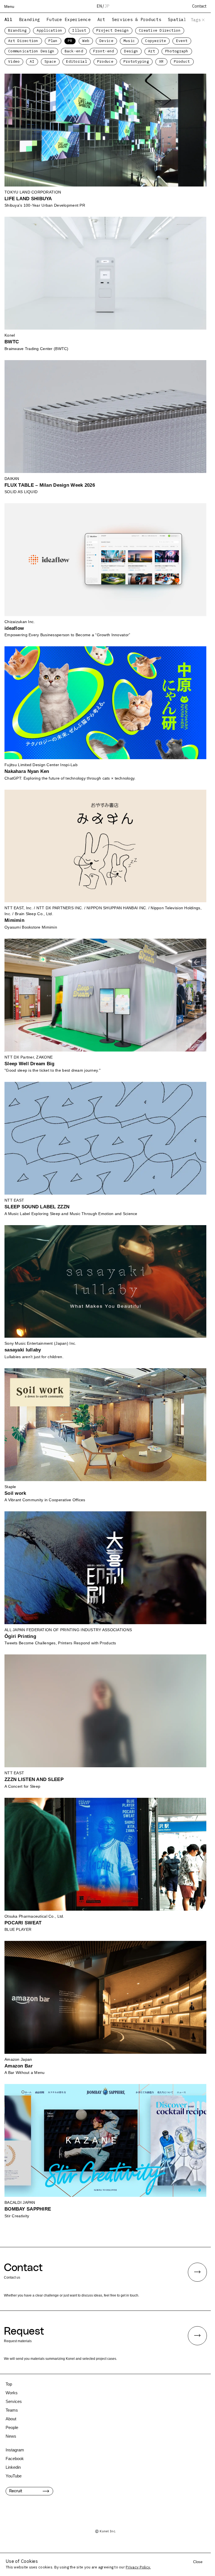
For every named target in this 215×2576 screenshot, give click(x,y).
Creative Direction (160, 30)
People (12, 2427)
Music (129, 41)
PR (70, 41)
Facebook (15, 2459)
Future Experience (69, 19)
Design (131, 51)
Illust (79, 30)
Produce (105, 61)
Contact (199, 6)
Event (182, 41)
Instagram (15, 2450)
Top (9, 2384)
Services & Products (137, 19)
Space (50, 61)
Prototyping (136, 61)
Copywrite (156, 41)
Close (198, 2562)
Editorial (77, 61)
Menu (9, 6)
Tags (196, 20)
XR (161, 61)
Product (182, 61)
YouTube (14, 2476)
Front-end (104, 51)
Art (101, 19)
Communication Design (31, 51)
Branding (29, 19)
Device (106, 41)
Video (14, 61)
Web (86, 41)
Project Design (113, 30)
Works (12, 2393)
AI (32, 61)
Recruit (16, 2491)
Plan (53, 41)
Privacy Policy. (138, 2567)
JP (107, 6)
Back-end (74, 51)
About (11, 2419)
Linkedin (13, 2467)
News (11, 2436)
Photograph (177, 51)
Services (14, 2401)
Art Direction (23, 41)
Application (49, 30)
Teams (12, 2410)
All (8, 19)
